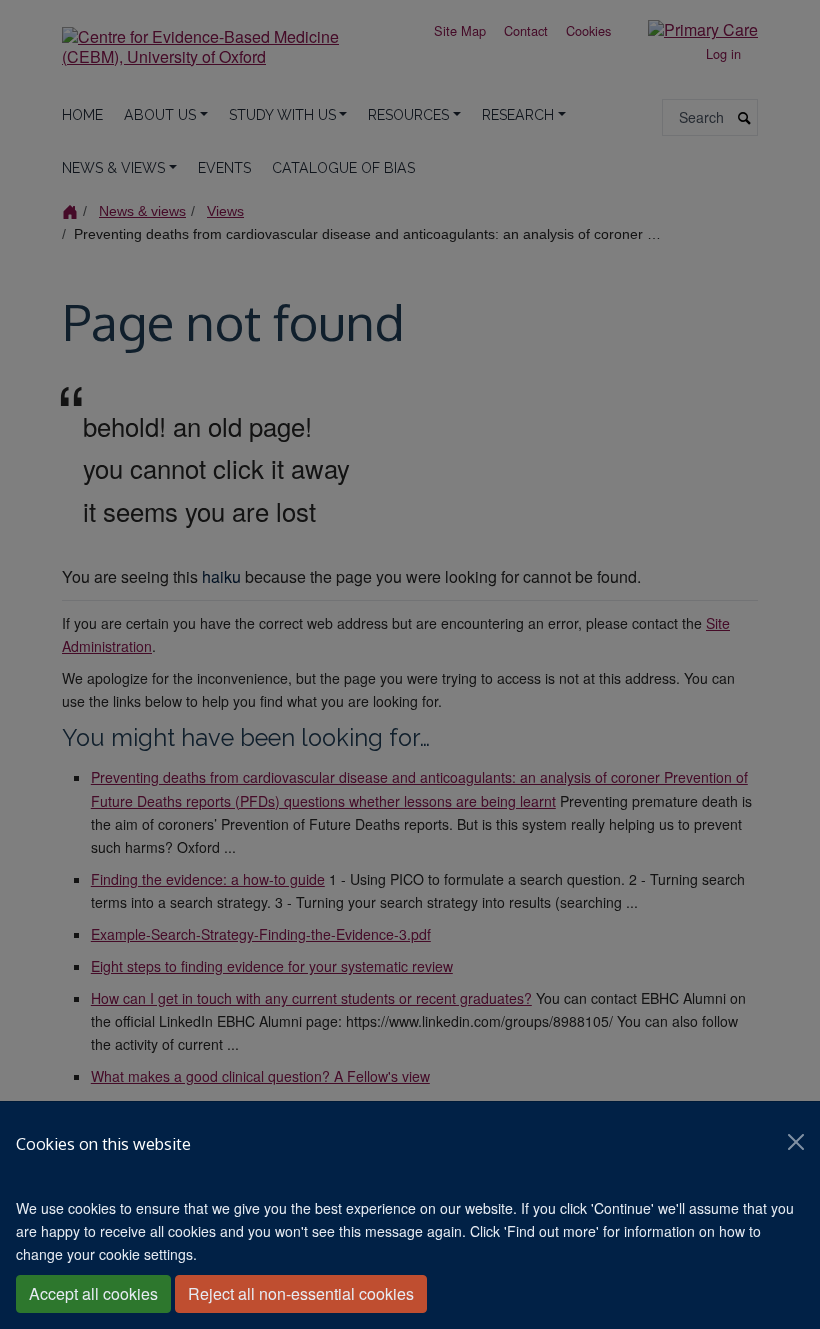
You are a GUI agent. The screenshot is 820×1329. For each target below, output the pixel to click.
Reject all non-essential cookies (301, 1293)
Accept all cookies (93, 1293)
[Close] (796, 1142)
